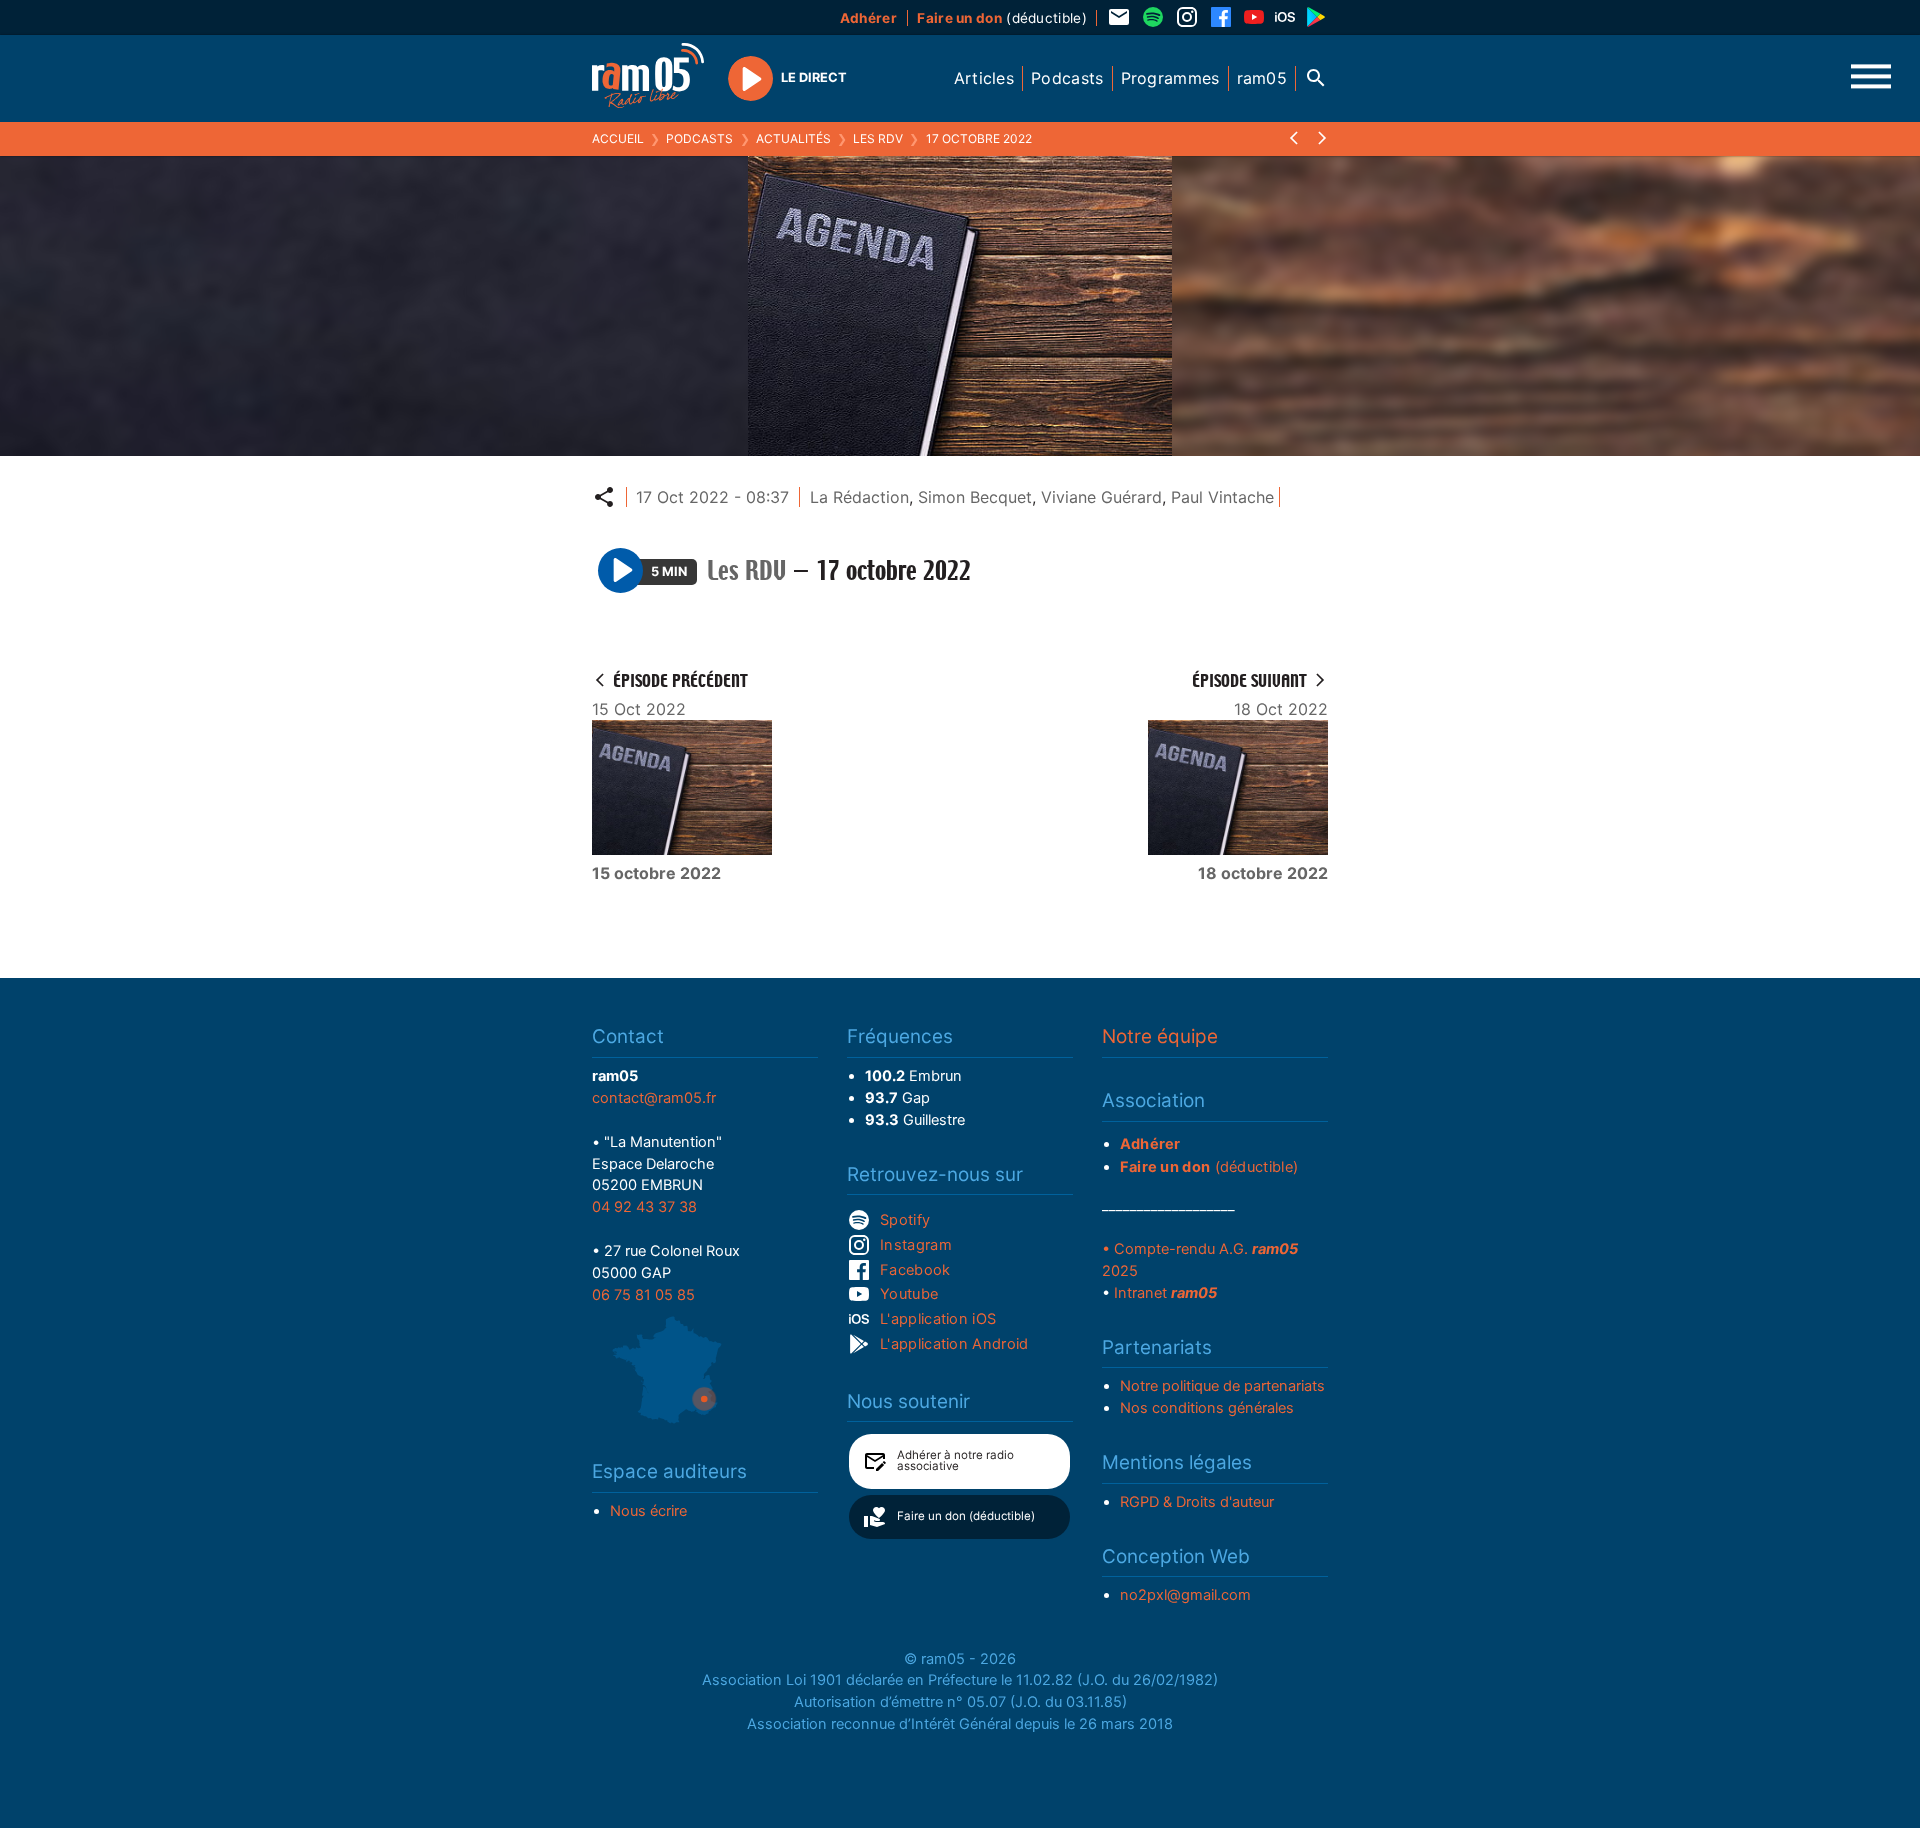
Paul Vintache (1222, 497)
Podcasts (699, 138)
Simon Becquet (975, 497)
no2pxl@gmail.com (1185, 1595)
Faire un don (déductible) (966, 1516)
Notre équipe (1160, 1036)
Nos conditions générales (1207, 1408)
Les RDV (878, 138)
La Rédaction (859, 497)
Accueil (618, 138)
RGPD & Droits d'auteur (1197, 1502)
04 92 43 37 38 (644, 1207)
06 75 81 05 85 (643, 1295)
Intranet (1165, 1293)
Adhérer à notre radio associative (955, 1461)
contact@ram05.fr (654, 1098)
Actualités (793, 138)
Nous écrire (648, 1511)
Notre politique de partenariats (1222, 1386)
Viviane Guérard (1101, 497)
